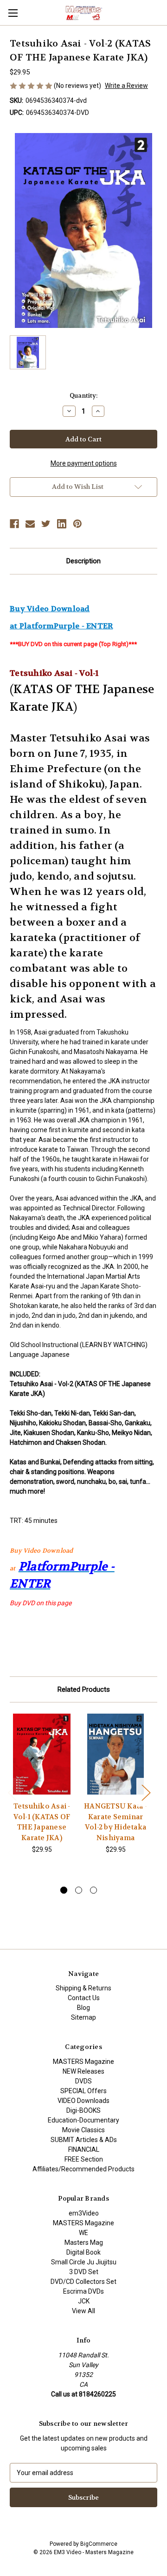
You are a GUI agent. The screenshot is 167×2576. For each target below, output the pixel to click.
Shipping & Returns (83, 1988)
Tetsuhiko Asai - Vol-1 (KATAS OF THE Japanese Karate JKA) (42, 1822)
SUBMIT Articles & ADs (84, 2140)
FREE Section (84, 2159)
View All (83, 2311)
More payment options (84, 463)
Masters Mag (84, 2242)
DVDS (83, 2081)
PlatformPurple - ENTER (66, 626)
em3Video (84, 2213)
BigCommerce (99, 2544)
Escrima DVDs (83, 2291)
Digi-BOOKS (83, 2110)
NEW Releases (83, 2071)
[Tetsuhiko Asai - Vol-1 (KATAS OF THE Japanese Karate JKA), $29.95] (42, 1754)
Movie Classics (83, 2130)
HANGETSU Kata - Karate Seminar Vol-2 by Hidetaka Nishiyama (116, 1822)
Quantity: (83, 396)
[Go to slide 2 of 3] (79, 1890)
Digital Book (83, 2252)
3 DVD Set (84, 2272)
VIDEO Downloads (83, 2101)
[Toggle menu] (13, 13)
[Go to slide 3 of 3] (93, 1890)
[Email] (30, 524)
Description (83, 561)
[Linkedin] (62, 524)
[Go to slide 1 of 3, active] (64, 1890)
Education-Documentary (83, 2120)
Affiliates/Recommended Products (83, 2169)
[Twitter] (46, 524)
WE (83, 2233)
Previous (12, 1792)
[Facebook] (14, 524)
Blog (83, 2008)
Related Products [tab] (84, 1689)
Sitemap (83, 2017)
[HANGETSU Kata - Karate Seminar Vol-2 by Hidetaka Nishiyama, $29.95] (116, 1754)
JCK (84, 2301)
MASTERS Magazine (83, 2062)
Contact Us (84, 1998)
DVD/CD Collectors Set (83, 2282)
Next (146, 1792)
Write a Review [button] (126, 86)
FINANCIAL (84, 2149)
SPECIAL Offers (83, 2091)
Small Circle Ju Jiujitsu (84, 2262)
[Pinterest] (77, 524)
